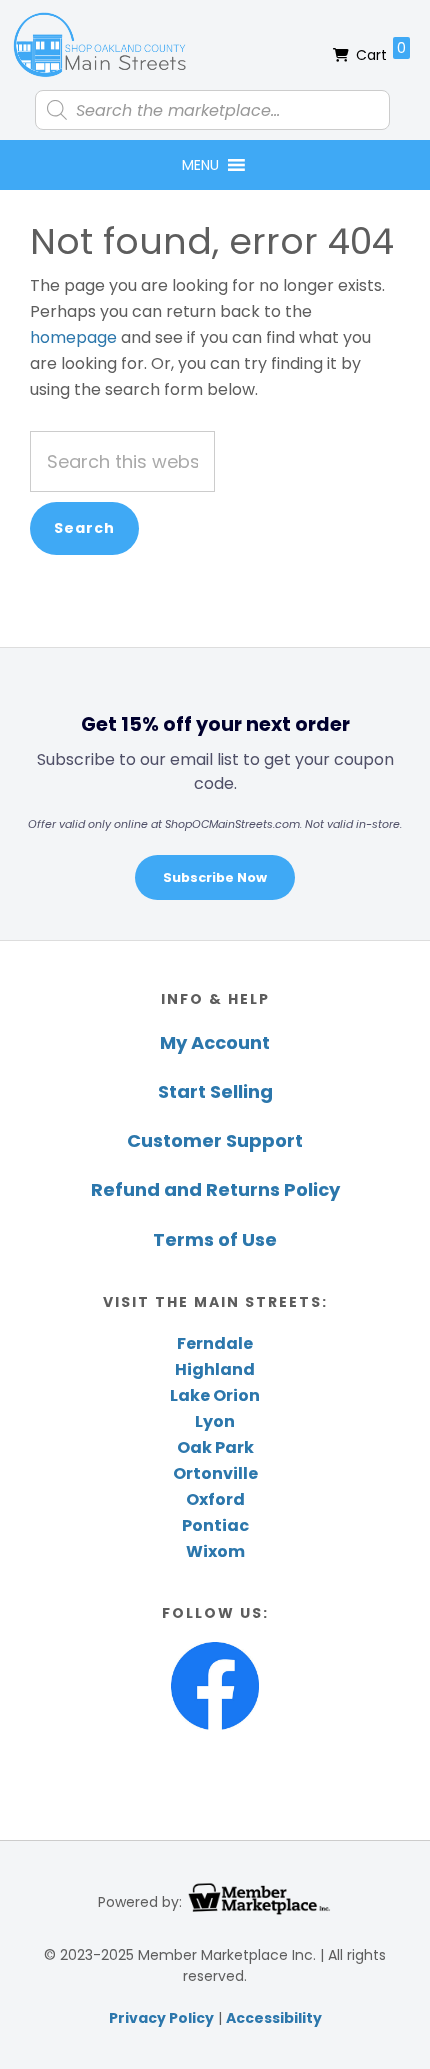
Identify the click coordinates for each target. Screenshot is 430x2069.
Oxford (215, 1499)
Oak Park (215, 1447)
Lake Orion (215, 1395)
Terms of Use (215, 1239)
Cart (381, 51)
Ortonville (215, 1473)
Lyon (215, 1421)
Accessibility (274, 2018)
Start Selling (215, 1091)
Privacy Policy (161, 2018)
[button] (200, 165)
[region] (215, 793)
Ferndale (215, 1343)
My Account (215, 1042)
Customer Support (215, 1140)
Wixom (215, 1551)
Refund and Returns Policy (215, 1189)
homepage (73, 337)
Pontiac (215, 1525)
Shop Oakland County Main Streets (100, 45)
